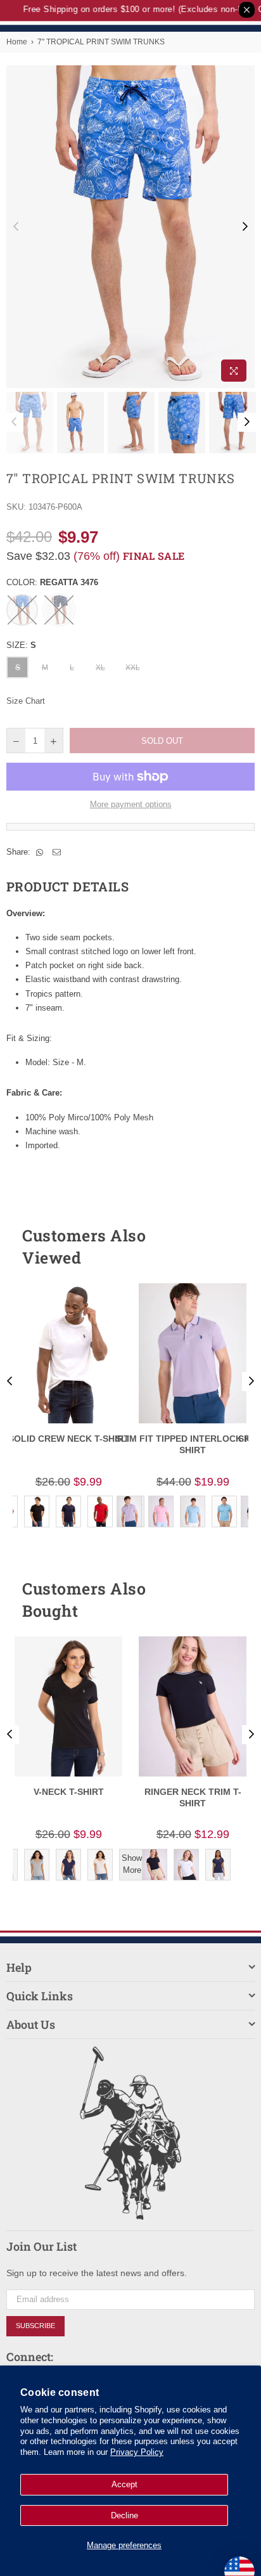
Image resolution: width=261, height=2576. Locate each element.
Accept (124, 2484)
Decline (124, 2515)
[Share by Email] (57, 852)
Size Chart (26, 701)
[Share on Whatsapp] (40, 852)
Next (245, 227)
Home (17, 42)
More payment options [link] (131, 804)
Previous (16, 227)
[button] (222, 1246)
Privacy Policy (137, 2452)
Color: (52, 582)
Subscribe (35, 2326)
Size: (21, 645)
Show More (132, 1864)
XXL (133, 668)
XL (100, 668)
